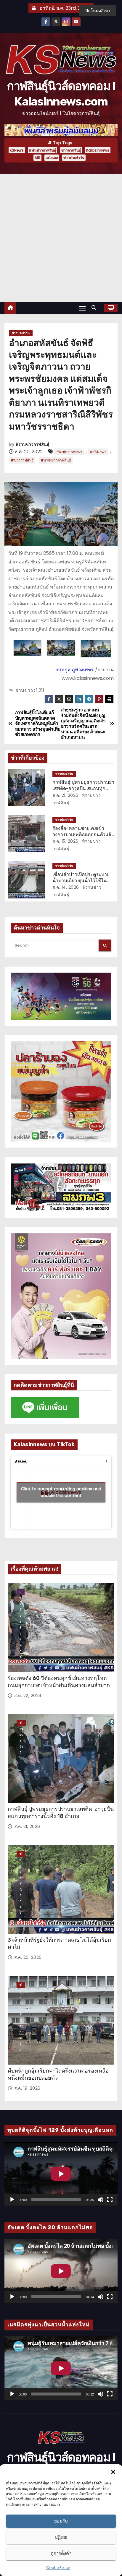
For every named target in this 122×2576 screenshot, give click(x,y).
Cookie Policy (58, 2568)
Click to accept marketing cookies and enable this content (61, 1492)
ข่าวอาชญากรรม (21, 1854)
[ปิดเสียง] (100, 2200)
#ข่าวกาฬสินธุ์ (22, 460)
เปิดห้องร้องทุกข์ (21, 1592)
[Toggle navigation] (82, 308)
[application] (61, 2174)
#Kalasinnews (69, 452)
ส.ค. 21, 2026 (65, 795)
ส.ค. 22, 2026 (28, 1696)
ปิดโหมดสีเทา (98, 11)
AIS (37, 158)
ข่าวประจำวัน (74, 158)
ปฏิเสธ (61, 2537)
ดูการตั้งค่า (61, 2553)
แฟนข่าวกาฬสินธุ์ (42, 150)
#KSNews (98, 452)
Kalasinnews (98, 150)
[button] (113, 2472)
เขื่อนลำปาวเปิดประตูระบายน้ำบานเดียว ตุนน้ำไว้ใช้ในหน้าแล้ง (81, 881)
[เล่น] (12, 2200)
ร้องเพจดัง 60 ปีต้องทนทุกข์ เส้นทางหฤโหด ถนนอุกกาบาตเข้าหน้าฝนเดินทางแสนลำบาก (59, 1682)
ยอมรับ (61, 2521)
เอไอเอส (52, 158)
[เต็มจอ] (110, 2200)
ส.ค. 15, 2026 (65, 841)
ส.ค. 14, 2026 (66, 887)
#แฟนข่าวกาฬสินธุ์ (56, 460)
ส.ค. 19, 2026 (27, 2088)
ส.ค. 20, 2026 (28, 1957)
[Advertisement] (61, 238)
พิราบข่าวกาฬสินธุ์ (33, 444)
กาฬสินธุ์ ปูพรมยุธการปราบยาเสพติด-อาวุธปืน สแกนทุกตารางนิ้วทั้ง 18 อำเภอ (83, 789)
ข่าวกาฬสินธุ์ (71, 150)
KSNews (17, 150)
